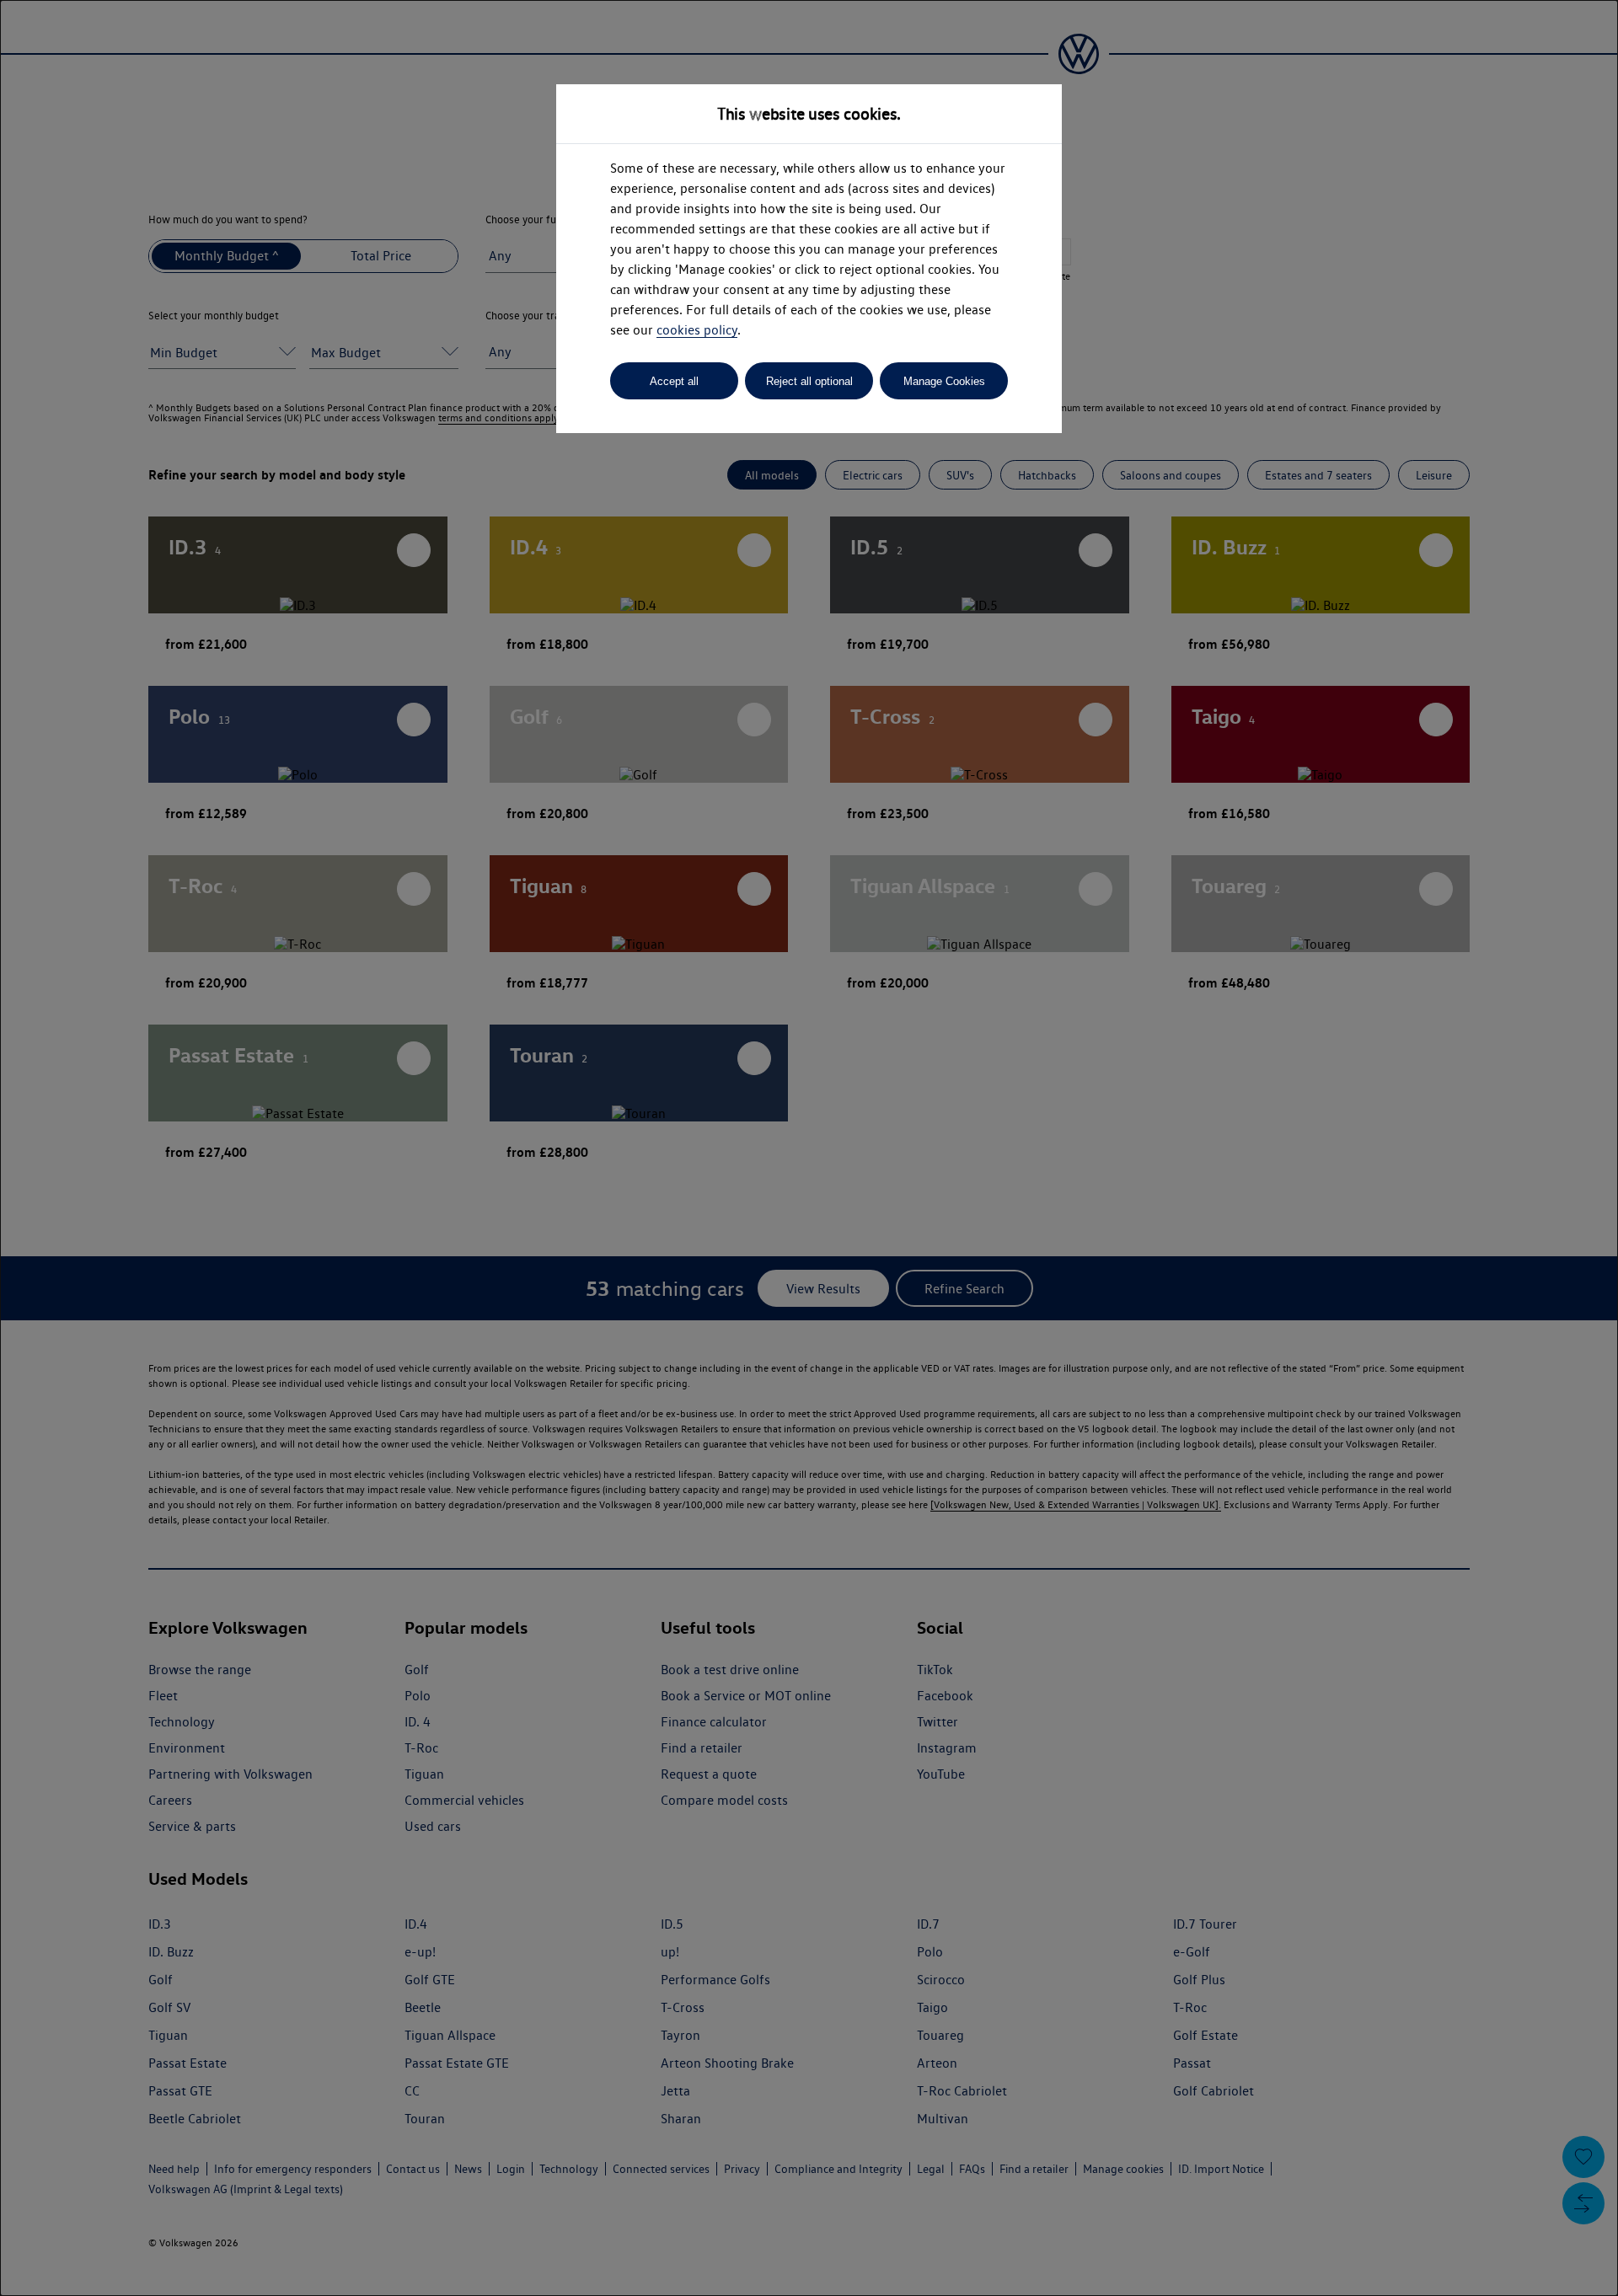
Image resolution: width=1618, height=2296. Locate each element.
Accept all (674, 381)
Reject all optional (809, 381)
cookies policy (697, 330)
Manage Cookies (944, 381)
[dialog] (809, 1148)
